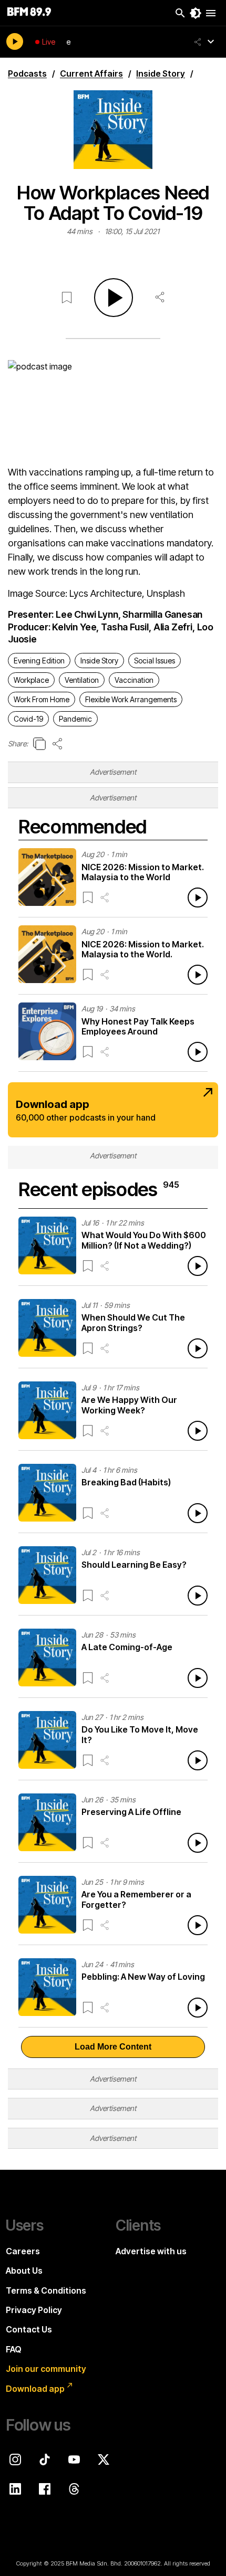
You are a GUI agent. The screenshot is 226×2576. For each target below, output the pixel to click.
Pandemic (75, 719)
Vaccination (134, 680)
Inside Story (99, 661)
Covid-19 (28, 719)
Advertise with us (151, 2251)
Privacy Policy (34, 2310)
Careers (23, 2251)
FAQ (14, 2349)
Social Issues (155, 661)
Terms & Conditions (46, 2290)
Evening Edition (39, 661)
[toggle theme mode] (196, 13)
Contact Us (29, 2329)
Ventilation (82, 680)
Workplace (31, 680)
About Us (24, 2271)
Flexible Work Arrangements (131, 699)
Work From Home (42, 699)
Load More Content (113, 2047)
